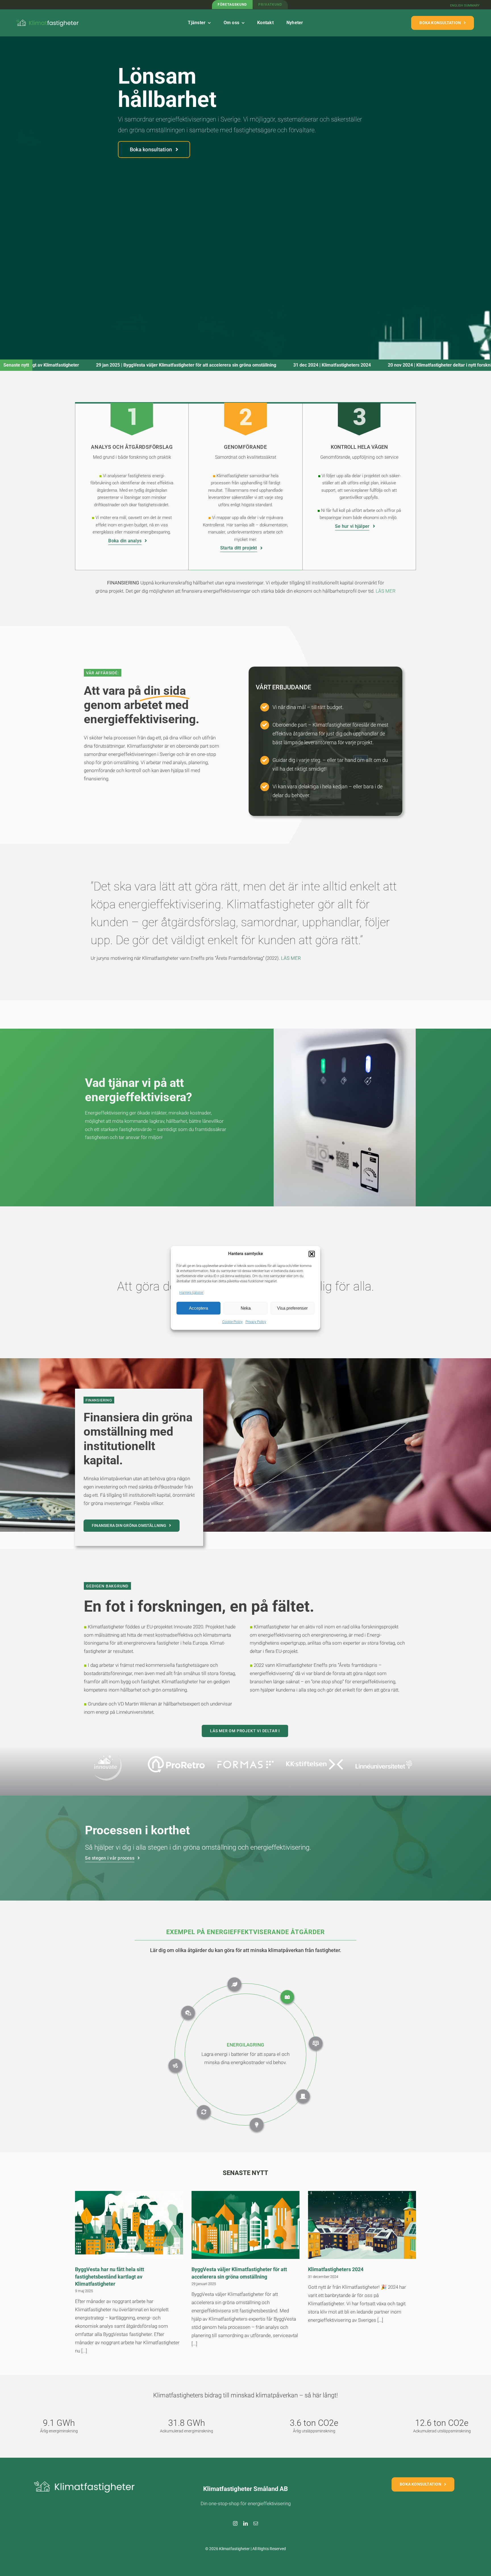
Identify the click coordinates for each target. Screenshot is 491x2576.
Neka (246, 1308)
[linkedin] (246, 2523)
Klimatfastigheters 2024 (45, 365)
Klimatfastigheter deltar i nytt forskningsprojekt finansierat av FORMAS (188, 365)
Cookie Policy (232, 1322)
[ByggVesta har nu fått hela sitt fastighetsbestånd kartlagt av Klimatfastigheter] (129, 2225)
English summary (465, 6)
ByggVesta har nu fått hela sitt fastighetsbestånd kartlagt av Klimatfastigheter (110, 2276)
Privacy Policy (256, 1322)
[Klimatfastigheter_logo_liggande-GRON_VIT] (48, 19)
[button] (312, 1254)
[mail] (256, 2523)
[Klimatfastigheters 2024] (362, 2225)
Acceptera (198, 1308)
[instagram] (235, 2523)
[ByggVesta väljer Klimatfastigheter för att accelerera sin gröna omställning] (246, 2225)
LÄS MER (291, 958)
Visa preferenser (292, 1308)
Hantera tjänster (191, 1293)
